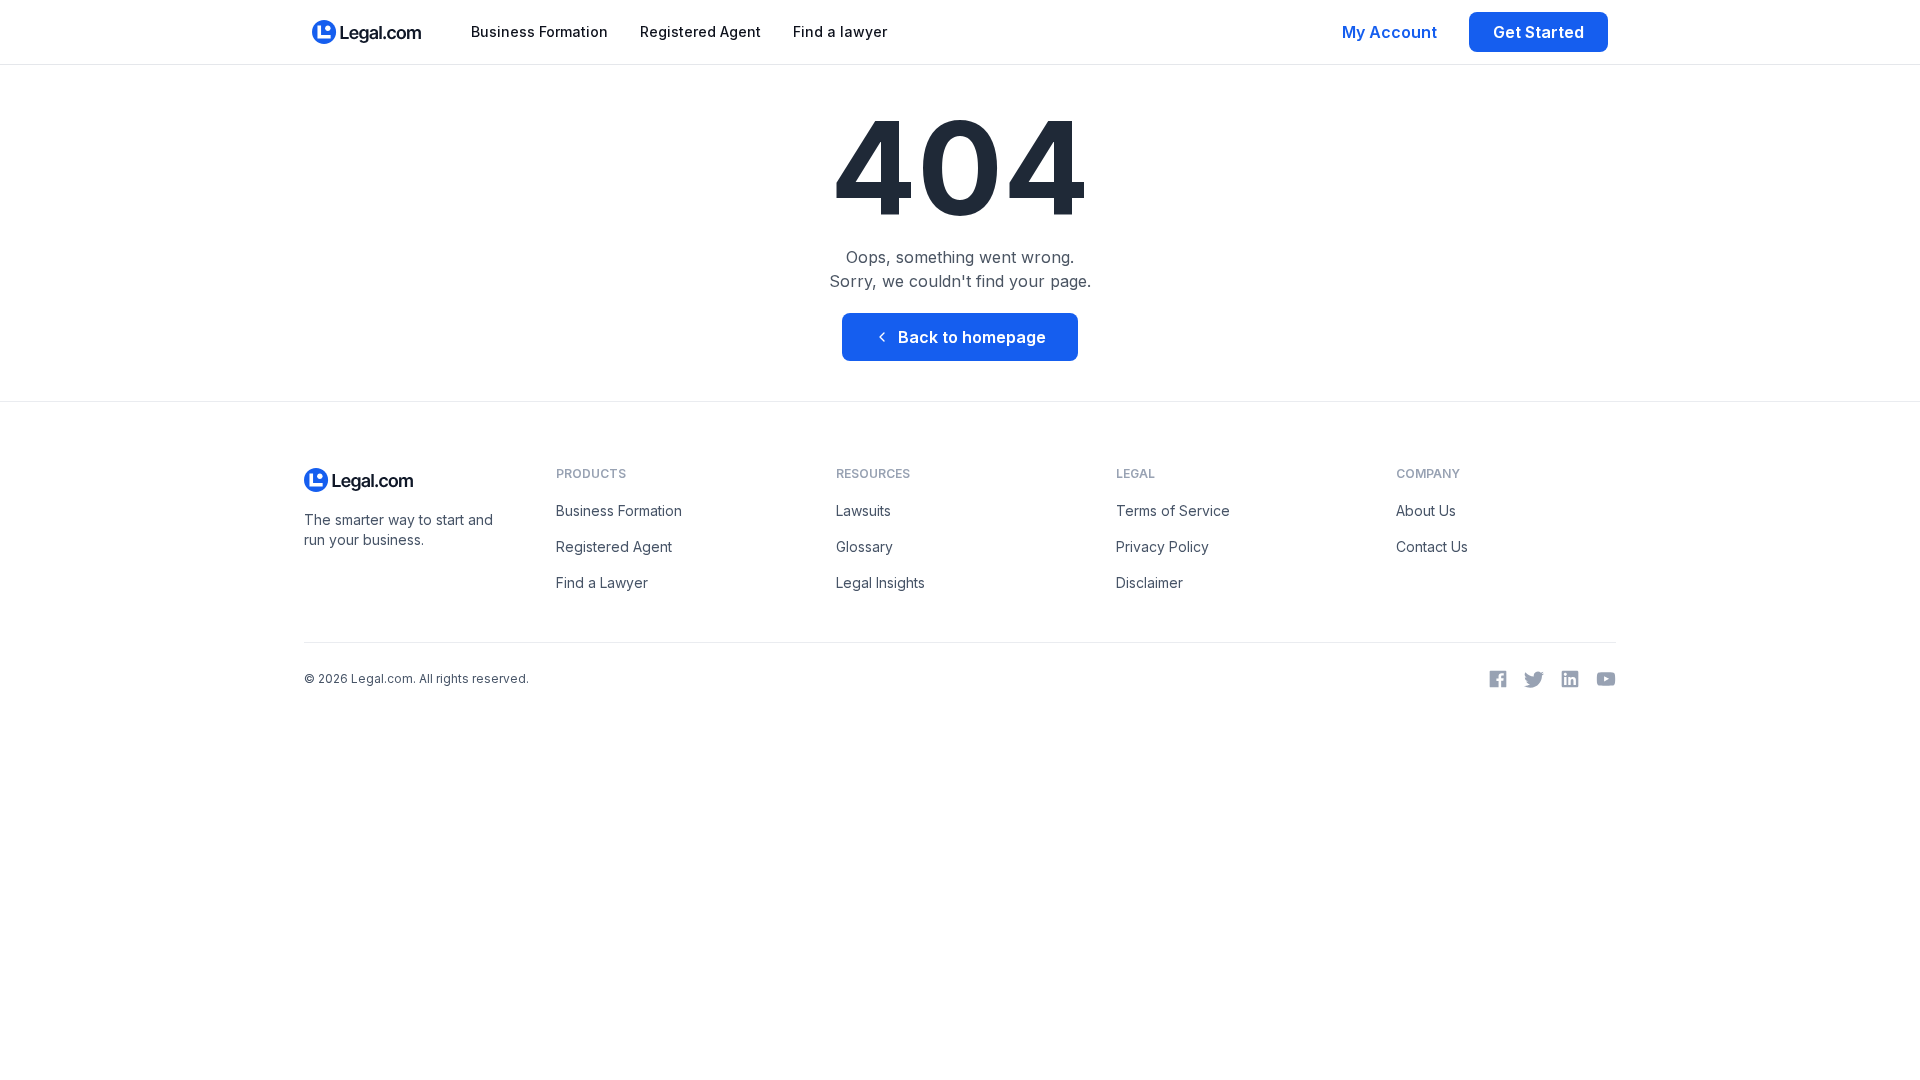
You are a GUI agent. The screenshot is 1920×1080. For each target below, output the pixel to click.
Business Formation (539, 31)
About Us (1426, 510)
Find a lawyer (840, 31)
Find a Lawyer (602, 582)
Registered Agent (700, 31)
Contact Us (1432, 546)
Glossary (864, 546)
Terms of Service (1173, 510)
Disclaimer (1149, 582)
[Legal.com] (367, 32)
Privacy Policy (1162, 546)
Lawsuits (863, 510)
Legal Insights (880, 582)
